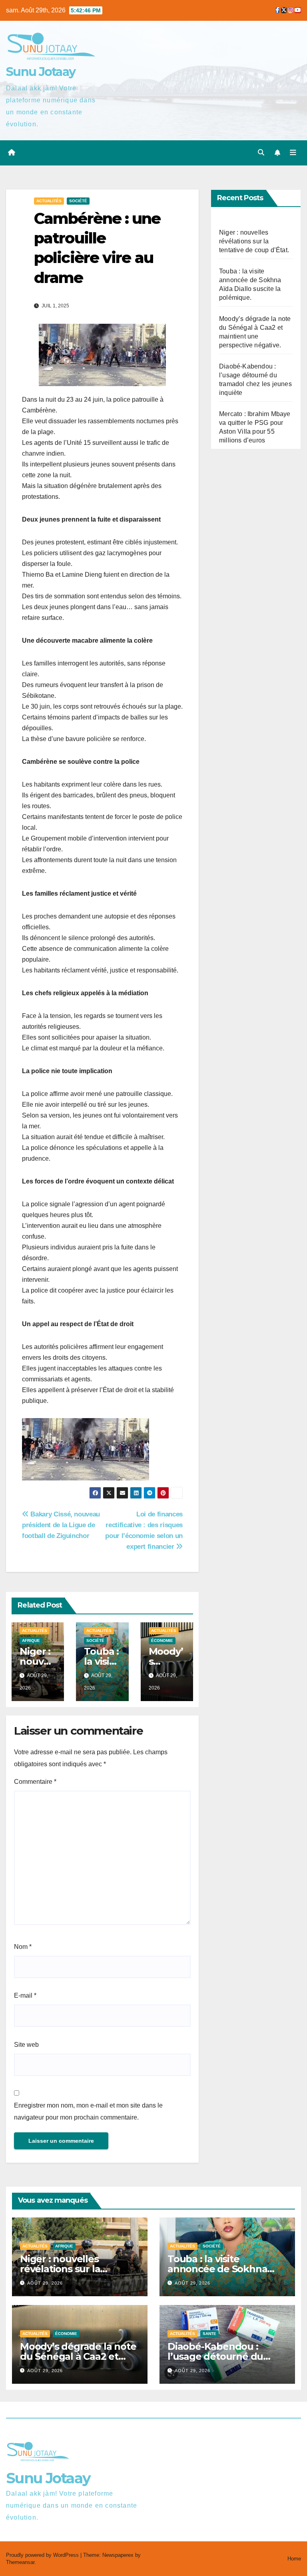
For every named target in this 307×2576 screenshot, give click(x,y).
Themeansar (20, 2562)
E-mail (25, 1995)
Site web (26, 2045)
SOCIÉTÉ (78, 201)
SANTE (209, 2334)
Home (294, 2559)
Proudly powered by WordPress (43, 2555)
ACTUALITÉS (49, 201)
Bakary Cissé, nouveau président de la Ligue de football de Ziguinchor (61, 1525)
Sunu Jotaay (41, 72)
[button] (261, 152)
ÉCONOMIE (162, 1641)
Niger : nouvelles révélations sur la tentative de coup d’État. (254, 241)
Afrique (31, 1641)
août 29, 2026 (45, 2283)
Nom (23, 1947)
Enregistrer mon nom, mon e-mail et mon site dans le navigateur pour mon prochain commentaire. (88, 2111)
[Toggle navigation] (293, 153)
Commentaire (35, 1782)
